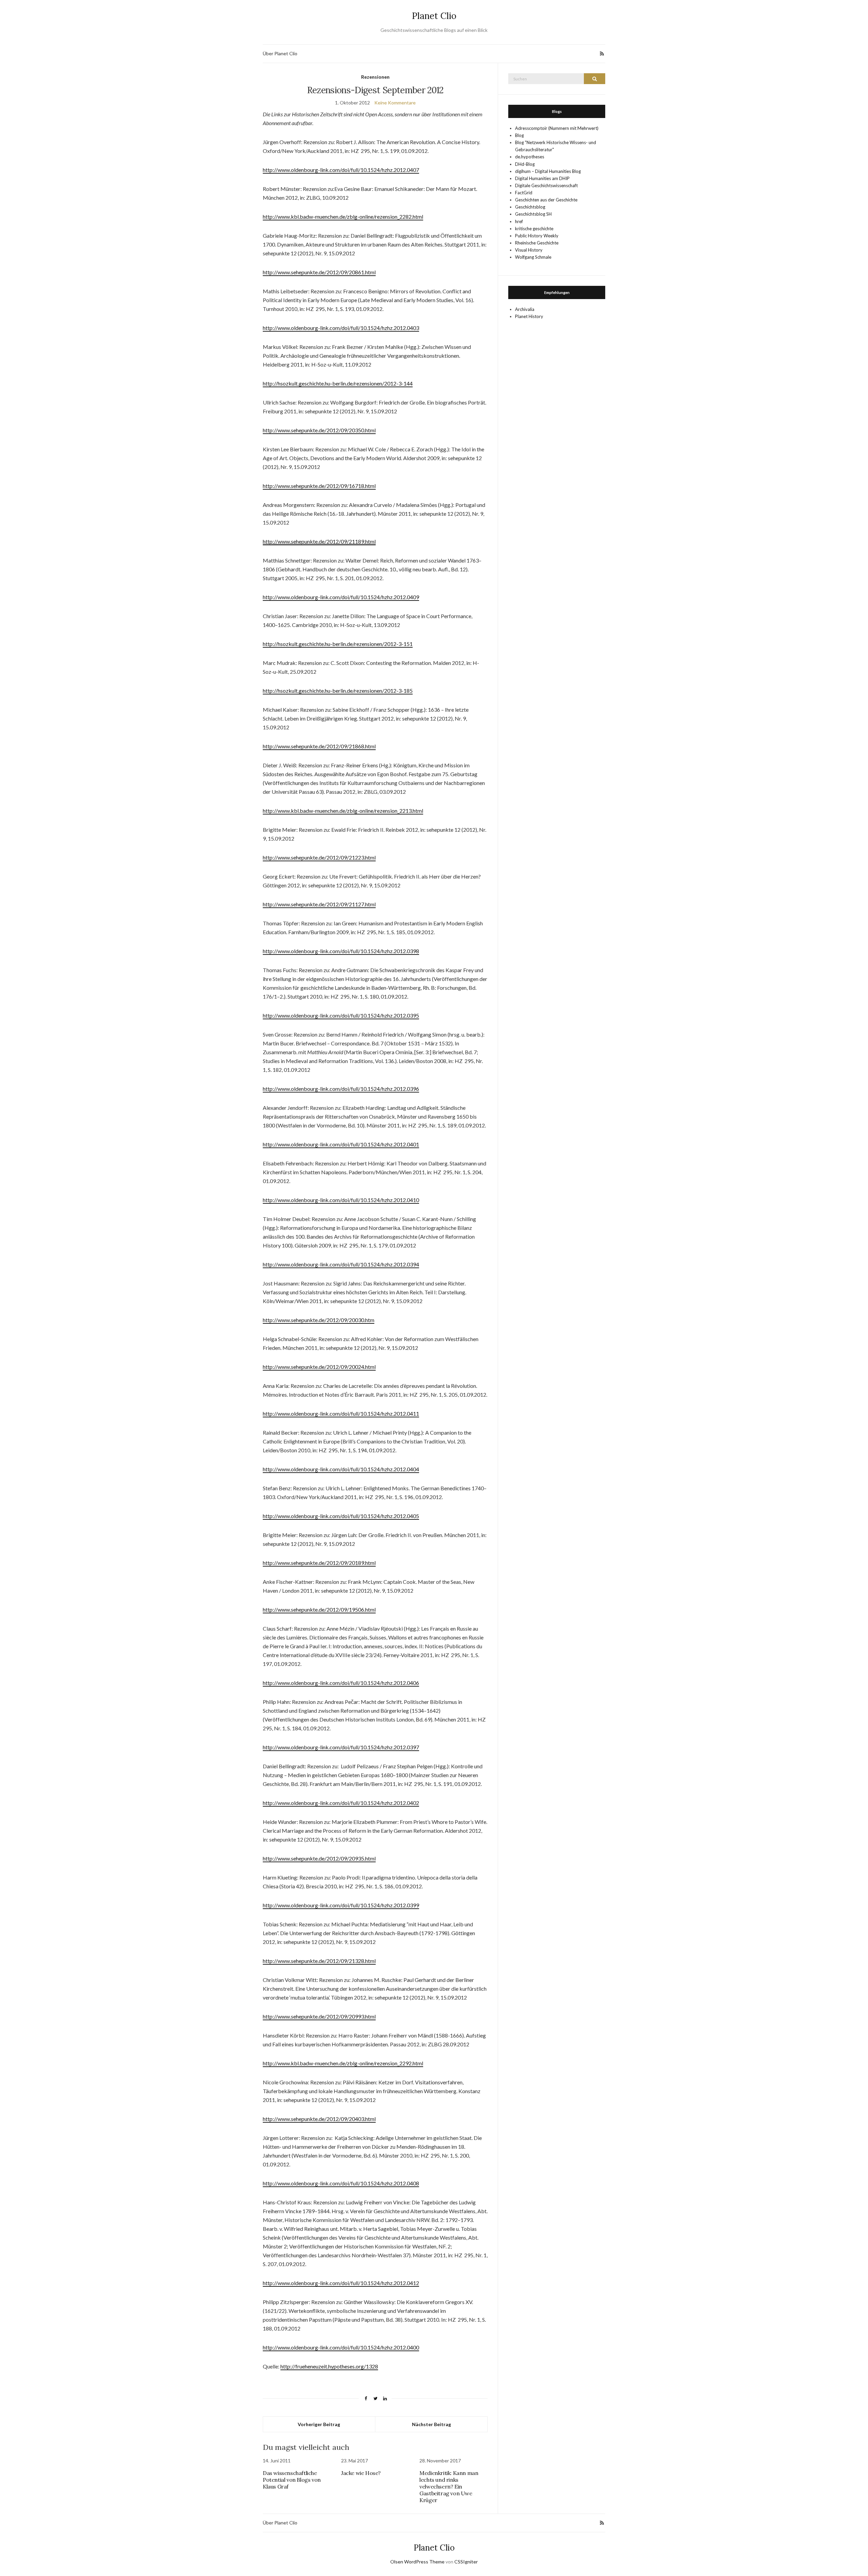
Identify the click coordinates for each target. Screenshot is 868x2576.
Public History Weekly (537, 236)
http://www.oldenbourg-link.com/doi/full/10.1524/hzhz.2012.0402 (341, 1803)
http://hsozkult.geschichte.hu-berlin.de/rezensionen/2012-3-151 (338, 644)
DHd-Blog (525, 164)
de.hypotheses (530, 157)
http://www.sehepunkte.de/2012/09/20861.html (319, 272)
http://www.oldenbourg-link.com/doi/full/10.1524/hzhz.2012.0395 (341, 1015)
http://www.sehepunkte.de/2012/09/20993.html (319, 2016)
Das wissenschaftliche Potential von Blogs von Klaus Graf (292, 2480)
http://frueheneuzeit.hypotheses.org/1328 (329, 2366)
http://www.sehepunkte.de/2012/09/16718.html (319, 486)
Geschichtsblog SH (533, 214)
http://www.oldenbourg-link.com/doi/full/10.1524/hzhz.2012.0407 (341, 170)
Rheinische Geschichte (537, 243)
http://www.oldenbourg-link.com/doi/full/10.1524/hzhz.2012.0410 (341, 1200)
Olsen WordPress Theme (417, 2562)
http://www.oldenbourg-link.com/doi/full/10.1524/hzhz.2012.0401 (341, 1144)
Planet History (529, 316)
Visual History (529, 250)
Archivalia (525, 309)
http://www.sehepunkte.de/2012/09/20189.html (319, 1563)
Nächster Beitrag (431, 2424)
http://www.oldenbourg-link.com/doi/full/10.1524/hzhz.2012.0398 (341, 951)
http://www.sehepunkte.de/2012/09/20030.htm (319, 1320)
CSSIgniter (466, 2562)
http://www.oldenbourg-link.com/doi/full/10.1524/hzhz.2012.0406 (341, 1683)
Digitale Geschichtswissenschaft (546, 185)
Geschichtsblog (530, 207)
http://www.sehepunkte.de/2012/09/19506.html (319, 1609)
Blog (519, 135)
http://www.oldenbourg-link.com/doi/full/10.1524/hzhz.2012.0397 (341, 1747)
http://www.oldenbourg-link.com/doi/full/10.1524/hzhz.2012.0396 (341, 1089)
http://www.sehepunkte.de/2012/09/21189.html (319, 541)
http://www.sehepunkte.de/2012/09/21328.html (319, 1961)
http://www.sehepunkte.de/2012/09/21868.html (319, 746)
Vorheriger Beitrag (319, 2424)
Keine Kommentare (395, 103)
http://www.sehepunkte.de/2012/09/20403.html (319, 2119)
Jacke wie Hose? (361, 2473)
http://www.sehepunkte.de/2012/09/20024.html (319, 1367)
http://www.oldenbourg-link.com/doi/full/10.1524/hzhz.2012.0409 (341, 597)
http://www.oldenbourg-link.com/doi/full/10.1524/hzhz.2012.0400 (341, 2347)
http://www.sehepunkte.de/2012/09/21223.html (319, 857)
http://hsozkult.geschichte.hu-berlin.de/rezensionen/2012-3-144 (338, 383)
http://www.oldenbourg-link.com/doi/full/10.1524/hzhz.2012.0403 (341, 328)
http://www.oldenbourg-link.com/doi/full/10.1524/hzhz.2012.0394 (341, 1264)
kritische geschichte (534, 229)
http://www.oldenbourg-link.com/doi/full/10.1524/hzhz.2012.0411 (341, 1413)
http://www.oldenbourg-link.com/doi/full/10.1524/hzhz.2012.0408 (341, 2183)
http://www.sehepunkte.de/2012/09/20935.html (319, 1858)
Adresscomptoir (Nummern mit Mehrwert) (557, 128)
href (519, 221)
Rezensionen (375, 77)
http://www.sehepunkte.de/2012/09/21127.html (319, 904)
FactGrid (524, 193)
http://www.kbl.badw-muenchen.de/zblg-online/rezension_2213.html (343, 811)
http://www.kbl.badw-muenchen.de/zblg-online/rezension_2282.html (343, 217)
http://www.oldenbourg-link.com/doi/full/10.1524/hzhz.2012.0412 (341, 2283)
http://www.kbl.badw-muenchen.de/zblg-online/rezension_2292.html (343, 2063)
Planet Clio (434, 16)
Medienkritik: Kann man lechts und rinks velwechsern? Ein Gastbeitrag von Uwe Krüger (449, 2486)
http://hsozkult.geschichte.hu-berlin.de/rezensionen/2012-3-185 (338, 691)
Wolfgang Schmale (533, 257)
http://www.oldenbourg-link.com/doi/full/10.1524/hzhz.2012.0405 (341, 1516)
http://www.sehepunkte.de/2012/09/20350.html (319, 430)
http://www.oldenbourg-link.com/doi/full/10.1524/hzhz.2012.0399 (341, 1905)
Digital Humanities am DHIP (542, 178)
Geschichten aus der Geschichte (546, 200)
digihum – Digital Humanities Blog (548, 171)
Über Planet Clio (280, 53)
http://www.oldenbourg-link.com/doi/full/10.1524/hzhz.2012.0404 (341, 1469)
